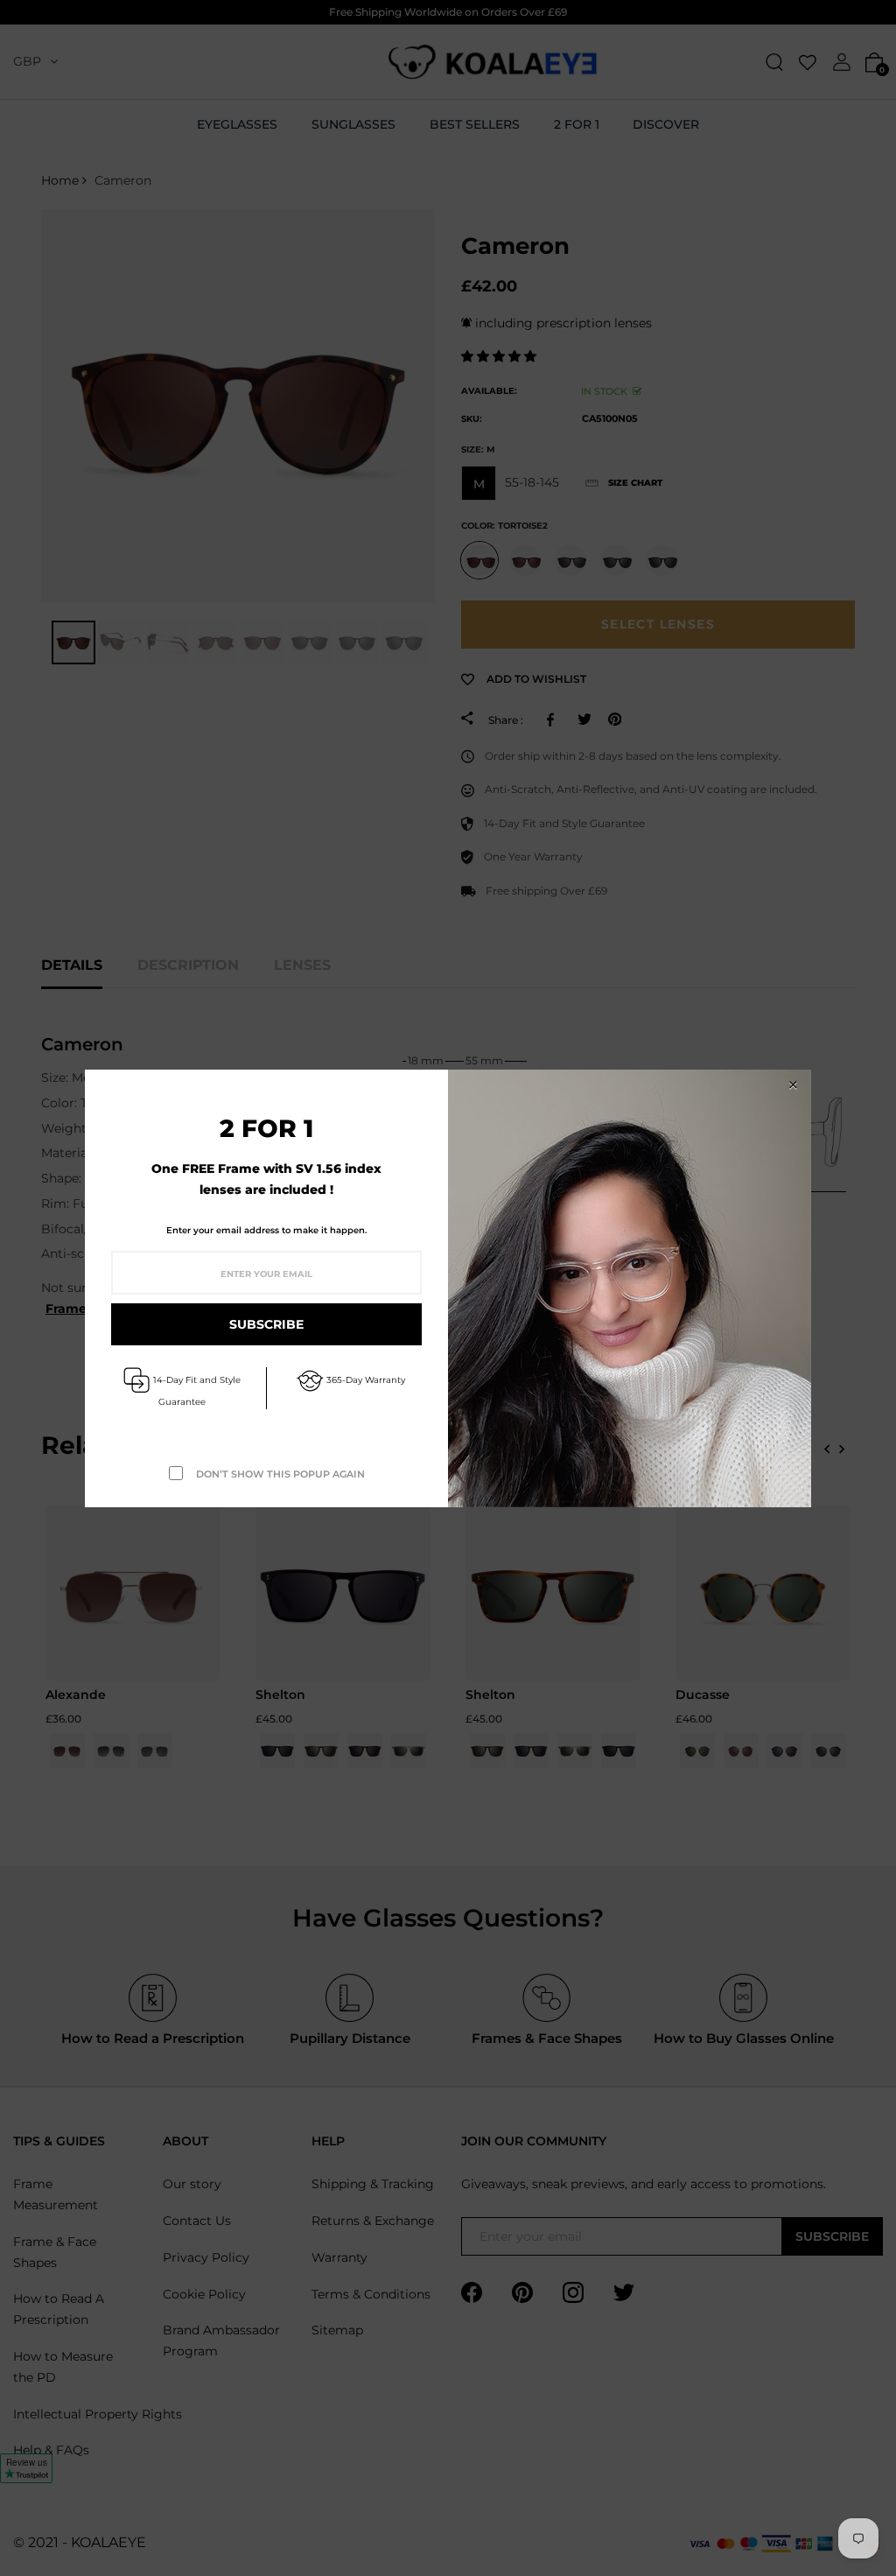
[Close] (793, 1085)
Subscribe (266, 1324)
